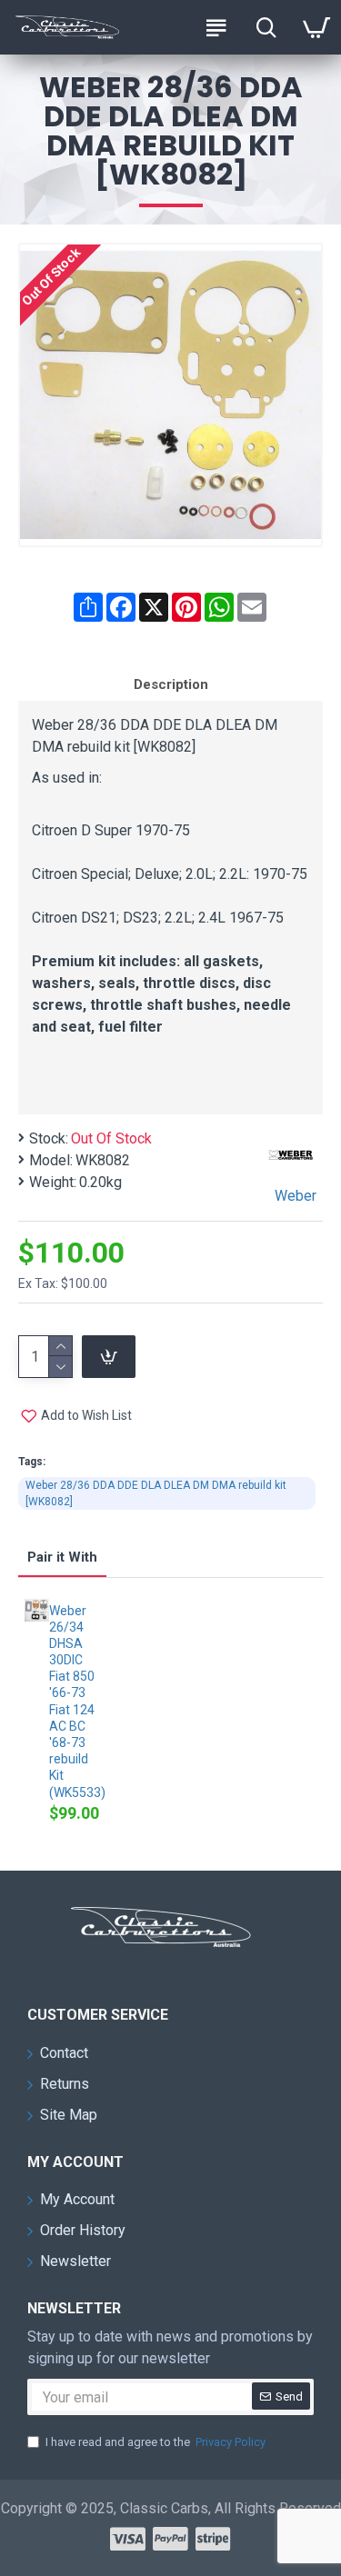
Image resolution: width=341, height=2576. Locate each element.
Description (171, 684)
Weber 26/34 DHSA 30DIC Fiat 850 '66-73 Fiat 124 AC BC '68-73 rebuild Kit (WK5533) (76, 1702)
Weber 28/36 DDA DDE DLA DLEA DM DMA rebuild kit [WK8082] (156, 1493)
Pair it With (62, 1557)
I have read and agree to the (155, 2442)
